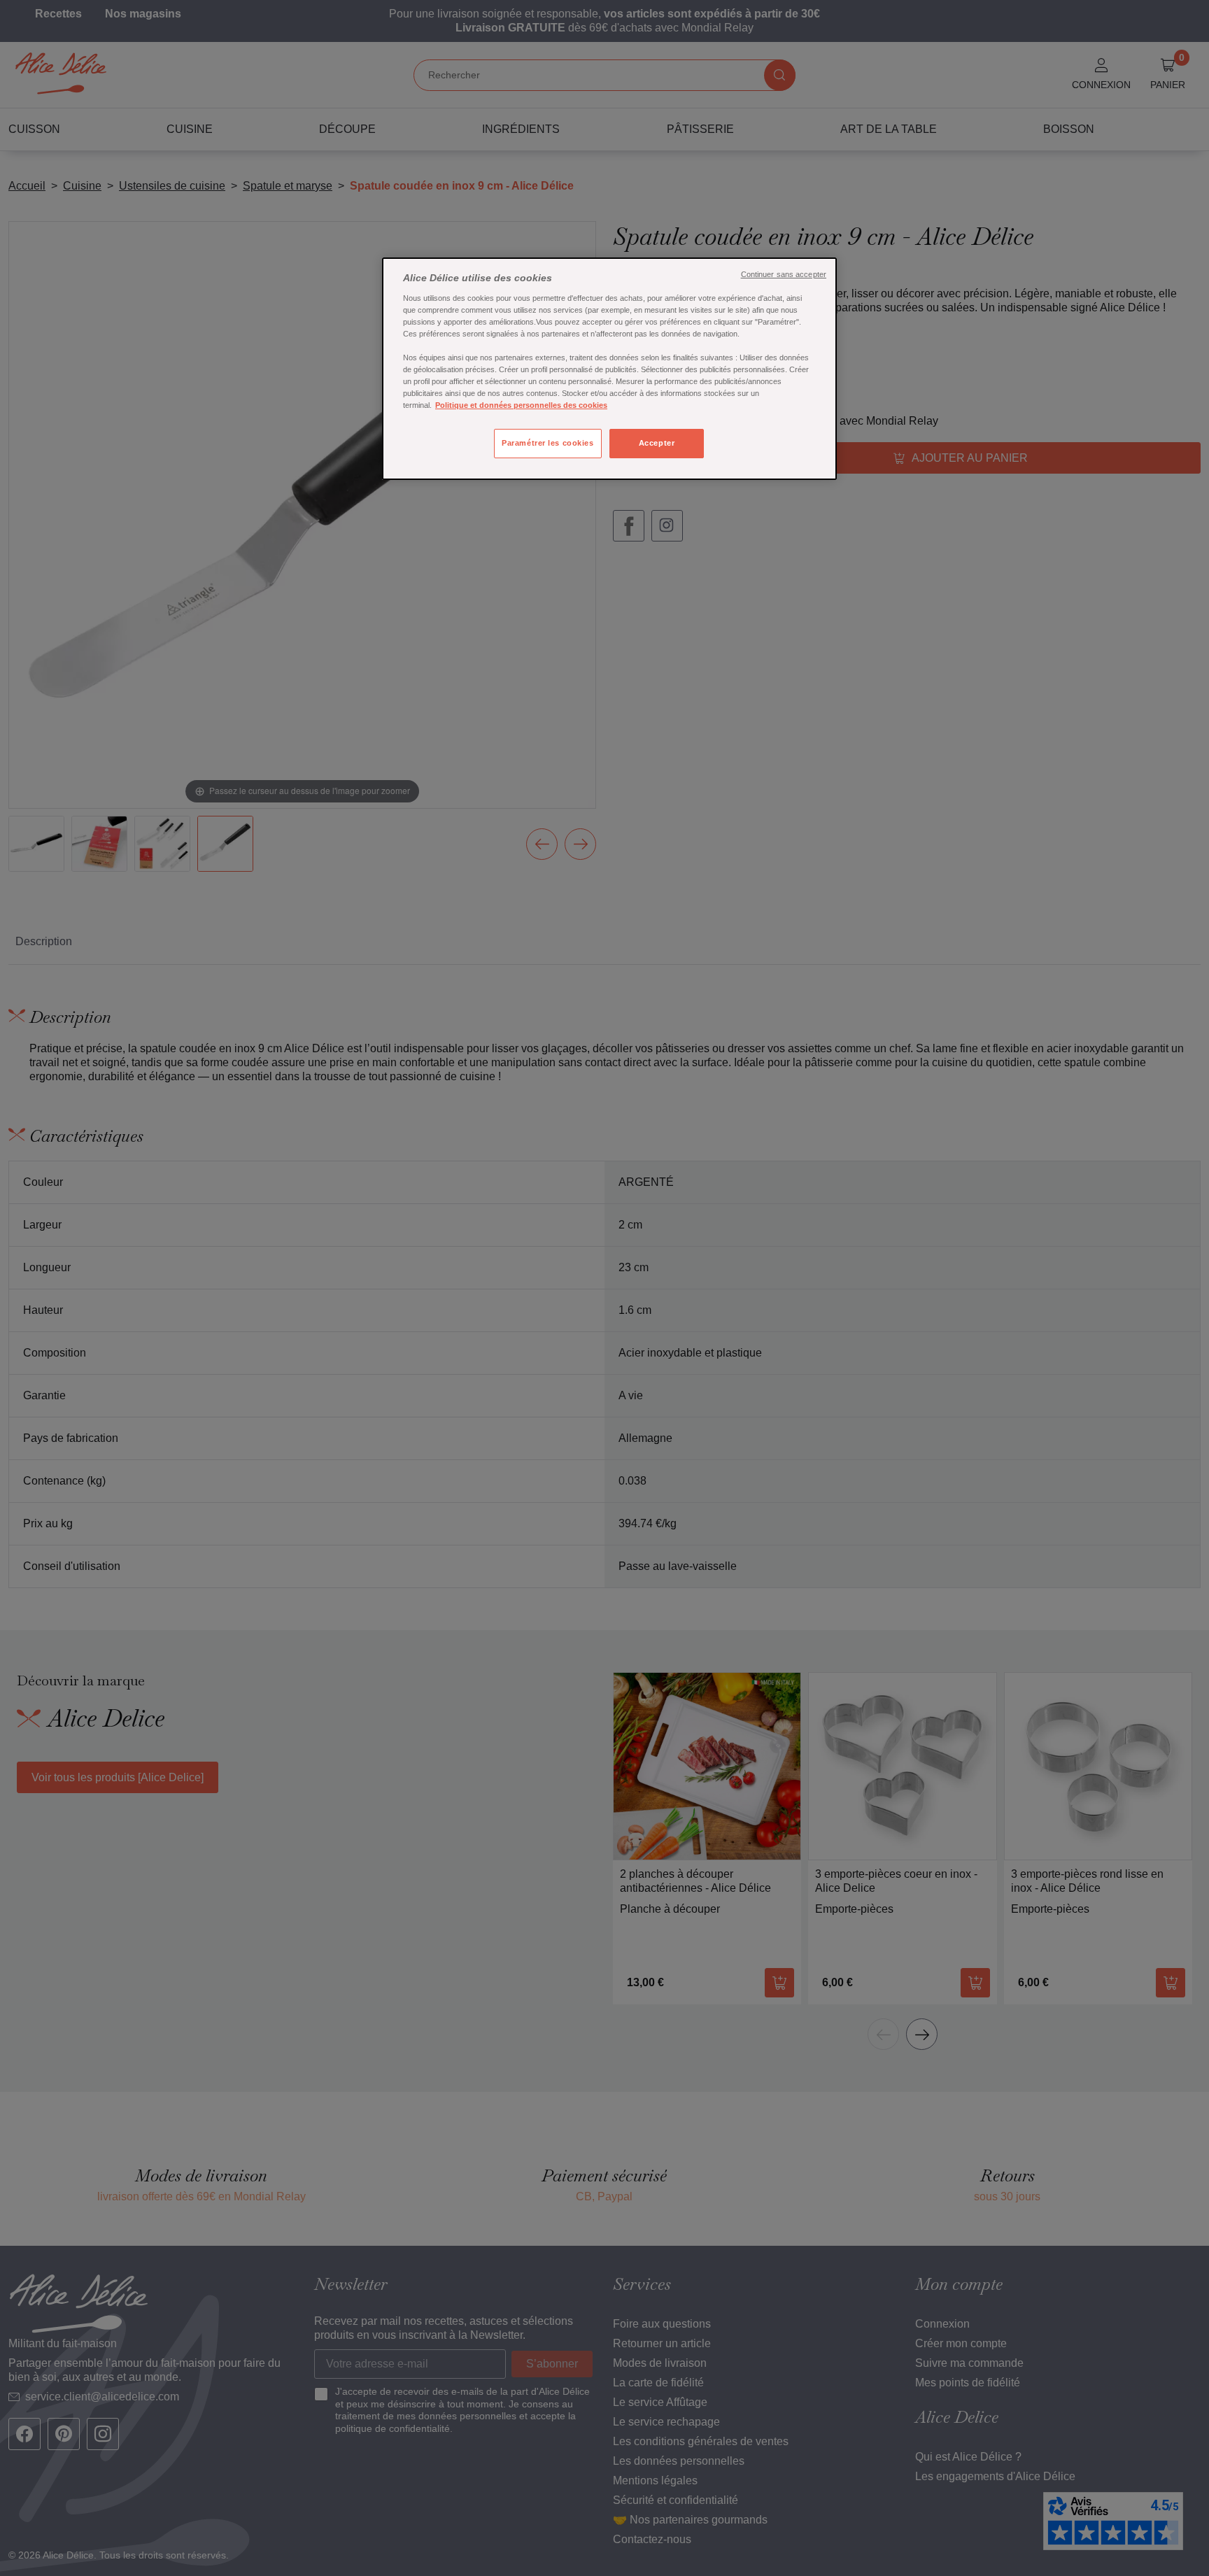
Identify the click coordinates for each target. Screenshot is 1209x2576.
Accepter (657, 443)
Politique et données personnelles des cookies (521, 405)
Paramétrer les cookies (548, 443)
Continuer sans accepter (784, 274)
